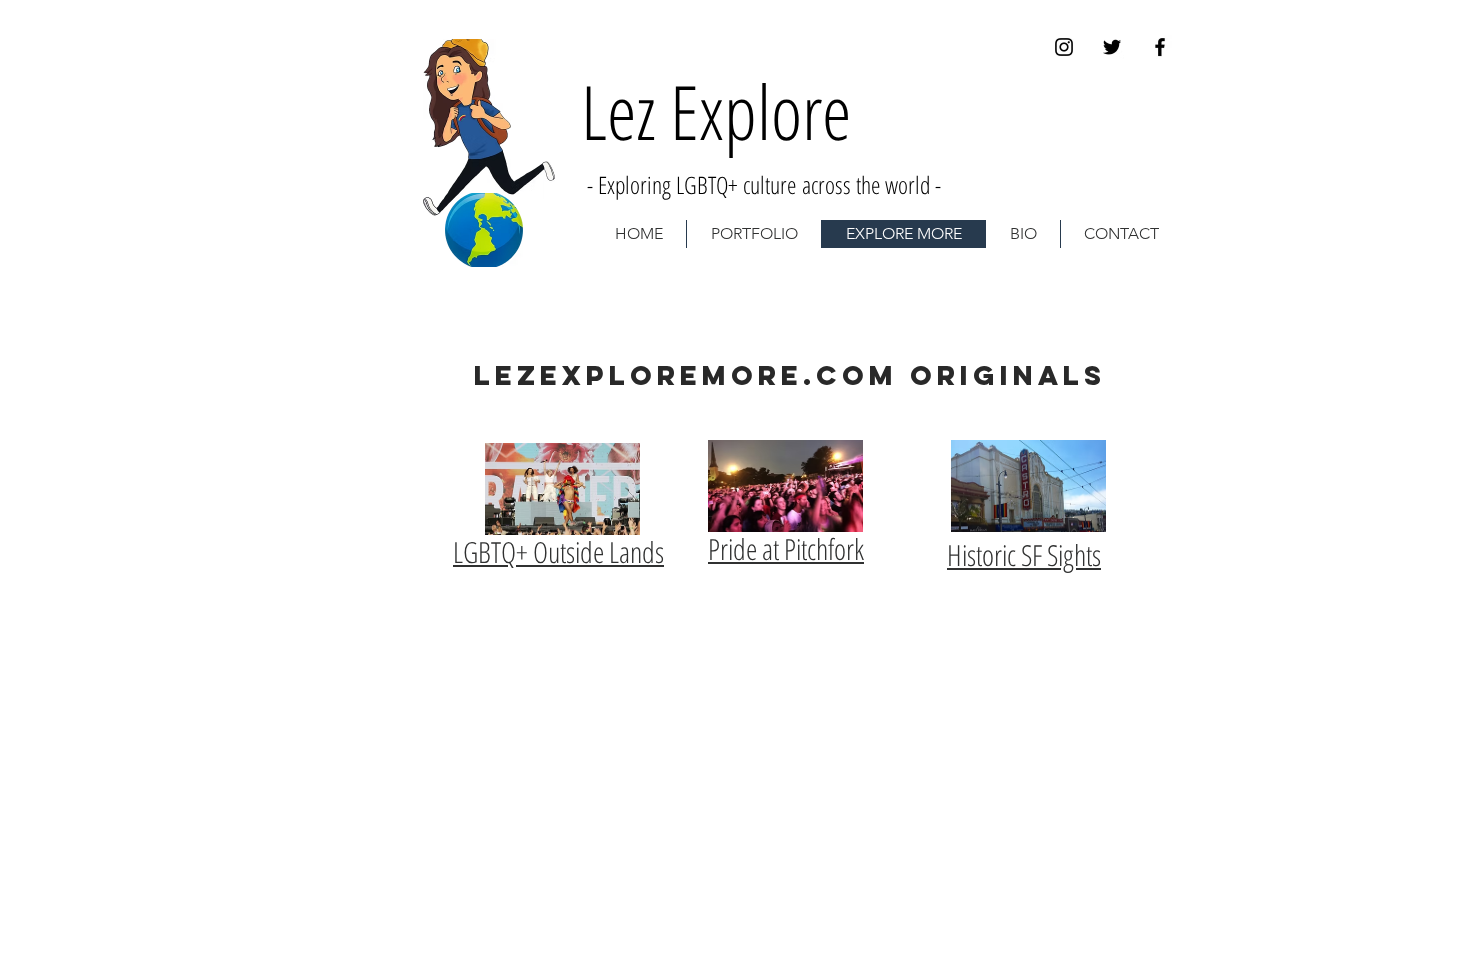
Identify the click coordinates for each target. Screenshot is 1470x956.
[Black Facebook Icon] (1160, 47)
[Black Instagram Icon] (1064, 47)
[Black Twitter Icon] (1112, 47)
